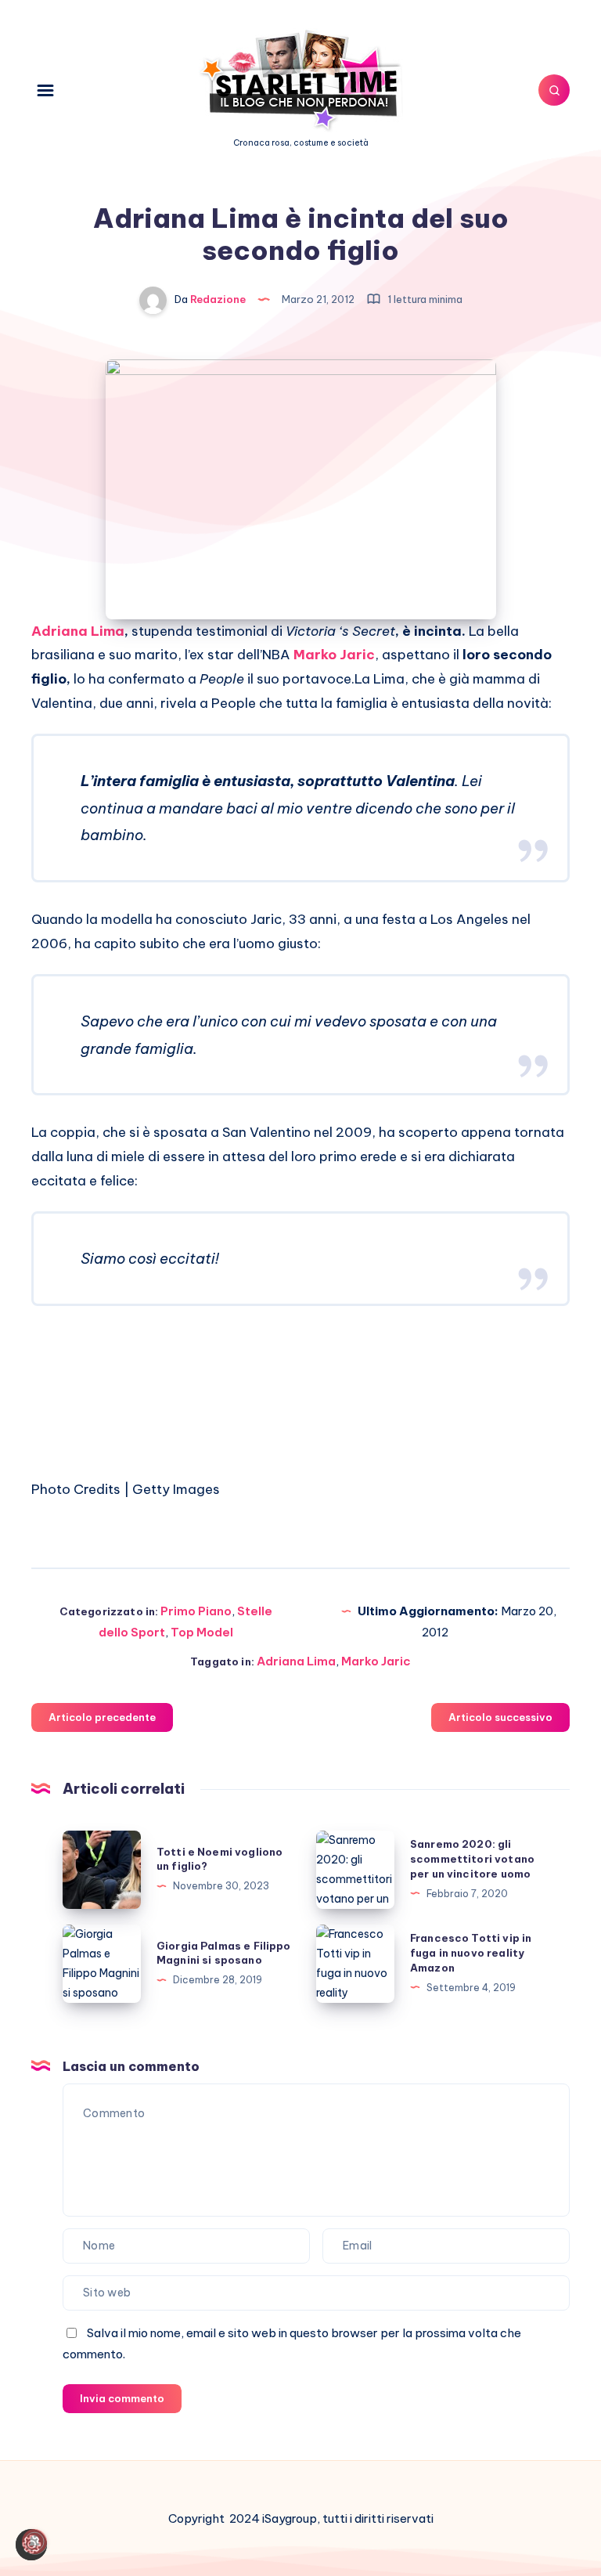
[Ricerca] (554, 90)
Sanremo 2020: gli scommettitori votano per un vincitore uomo (472, 1859)
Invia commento (122, 2398)
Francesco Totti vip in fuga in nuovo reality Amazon (471, 1953)
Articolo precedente (102, 1717)
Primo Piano (196, 1611)
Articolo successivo (500, 1717)
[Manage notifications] (34, 2542)
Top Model (202, 1632)
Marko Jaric (376, 1661)
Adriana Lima (78, 631)
